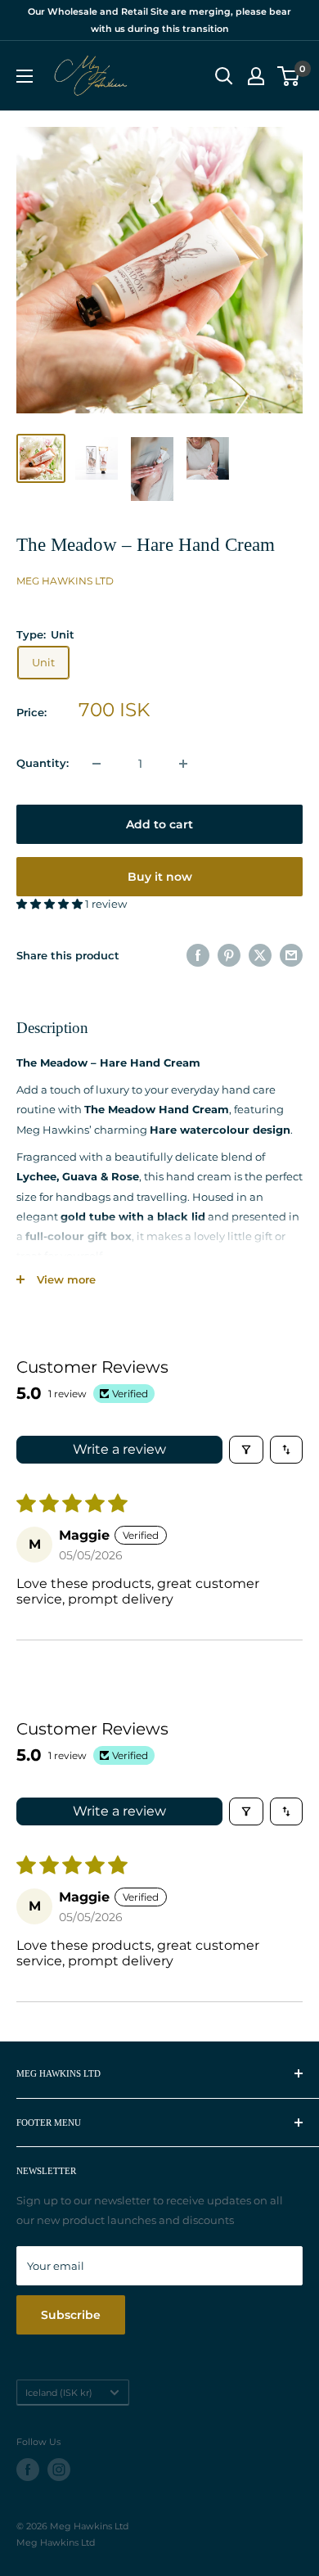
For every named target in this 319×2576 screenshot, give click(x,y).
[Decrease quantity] (97, 764)
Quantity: (43, 763)
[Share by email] (291, 955)
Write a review (119, 1449)
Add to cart (159, 824)
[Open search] (224, 76)
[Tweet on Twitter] (260, 955)
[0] (289, 76)
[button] (51, 904)
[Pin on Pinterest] (229, 955)
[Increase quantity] (183, 764)
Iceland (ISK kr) (59, 2393)
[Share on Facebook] (198, 955)
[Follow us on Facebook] (28, 2470)
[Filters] (246, 1450)
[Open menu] (25, 76)
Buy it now (160, 877)
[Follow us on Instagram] (59, 2470)
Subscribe (71, 2315)
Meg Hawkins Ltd (65, 581)
